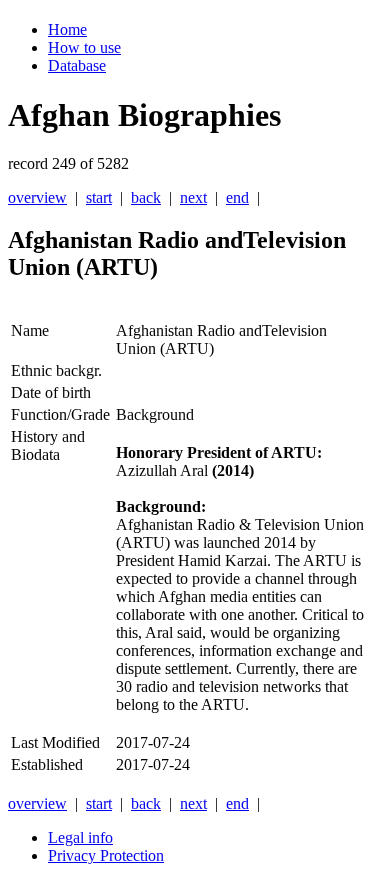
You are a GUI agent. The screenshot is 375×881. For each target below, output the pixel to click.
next (193, 197)
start (99, 197)
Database (77, 65)
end (237, 197)
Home (67, 29)
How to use (84, 47)
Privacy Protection (106, 855)
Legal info (80, 837)
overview (37, 197)
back (146, 197)
